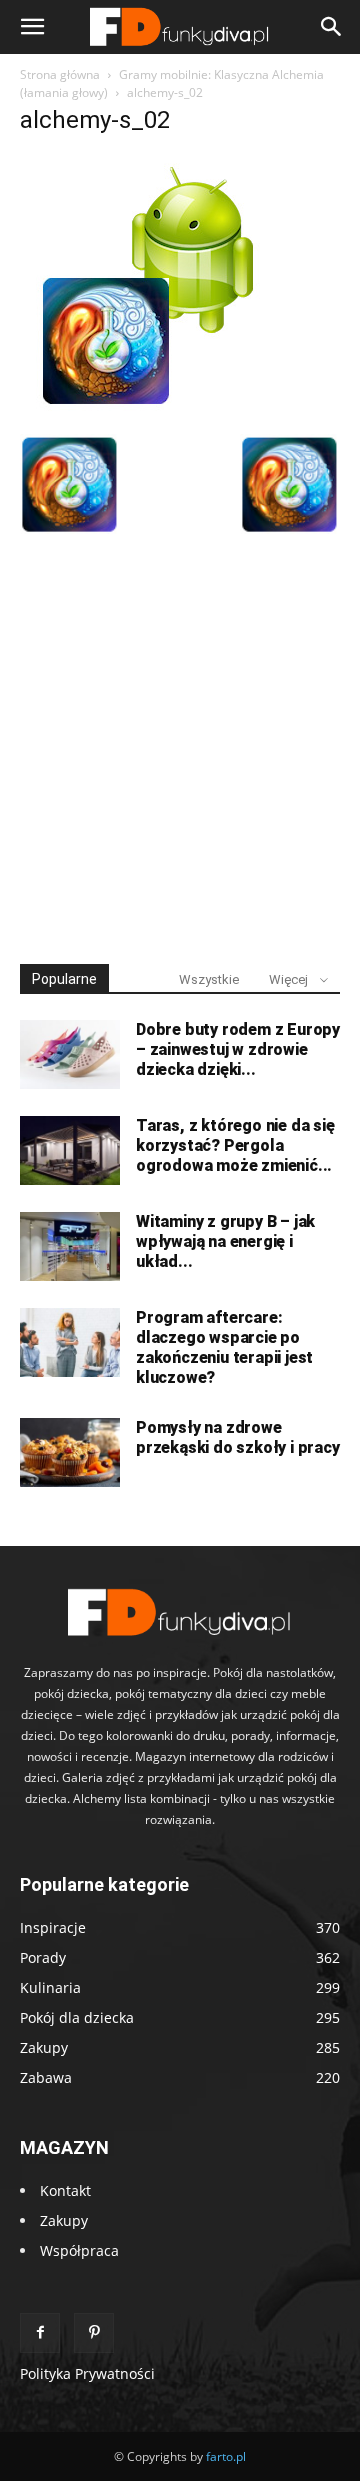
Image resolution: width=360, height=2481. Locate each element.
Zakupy (64, 2220)
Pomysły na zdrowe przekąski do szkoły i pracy (238, 1437)
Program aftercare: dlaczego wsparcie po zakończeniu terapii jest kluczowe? (224, 1347)
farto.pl (226, 2456)
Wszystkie (209, 979)
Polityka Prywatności (87, 2373)
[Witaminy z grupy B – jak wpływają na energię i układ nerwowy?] (70, 1246)
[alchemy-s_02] (149, 413)
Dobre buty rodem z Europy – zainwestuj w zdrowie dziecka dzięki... (238, 1049)
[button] (32, 27)
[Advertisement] (180, 740)
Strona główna (60, 74)
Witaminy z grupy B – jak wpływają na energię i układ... (225, 1241)
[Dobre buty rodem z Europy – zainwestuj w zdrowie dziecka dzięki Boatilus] (70, 1054)
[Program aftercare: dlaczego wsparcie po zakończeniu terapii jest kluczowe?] (70, 1342)
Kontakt (65, 2190)
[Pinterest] (94, 2333)
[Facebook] (40, 2333)
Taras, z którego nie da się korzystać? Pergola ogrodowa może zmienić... (235, 1145)
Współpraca (79, 2250)
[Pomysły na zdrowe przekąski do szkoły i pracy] (70, 1452)
